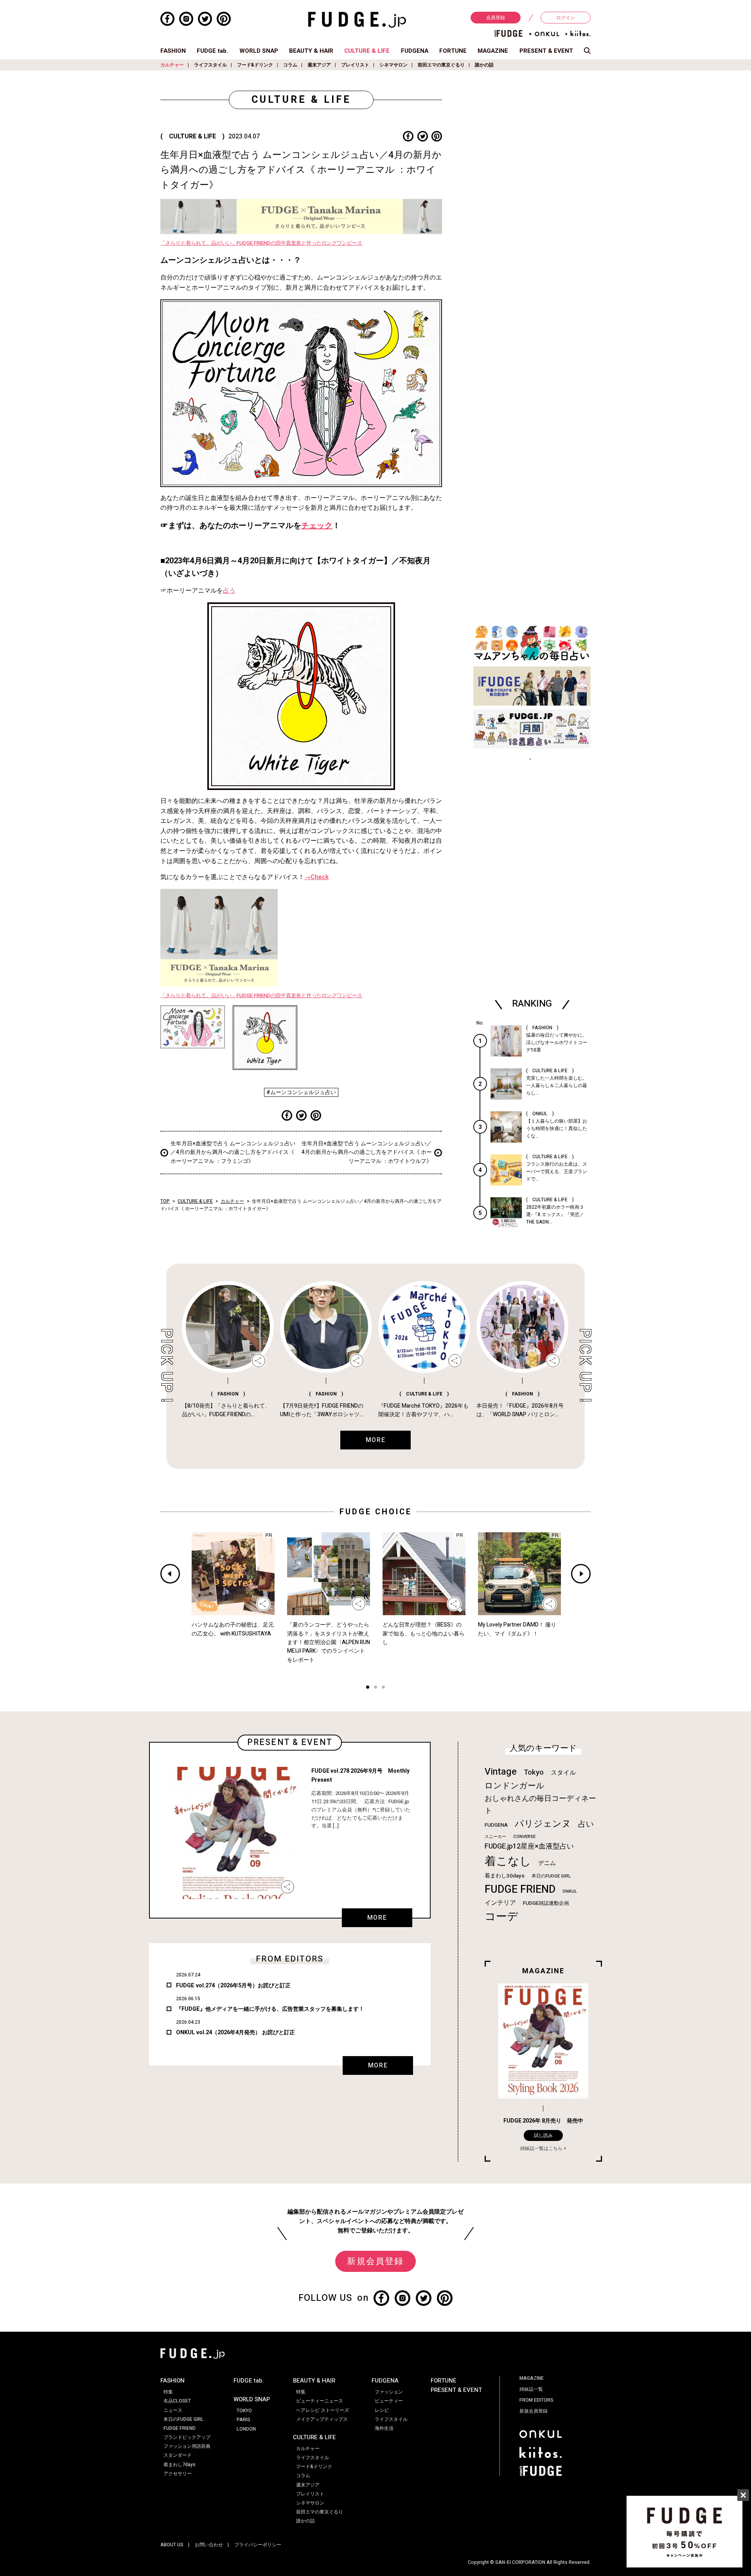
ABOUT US (172, 2545)
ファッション (389, 2392)
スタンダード (178, 2455)
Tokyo (534, 1772)
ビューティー (389, 2401)
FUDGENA (415, 51)
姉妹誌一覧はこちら (541, 2148)
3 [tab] (383, 1688)
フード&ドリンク (255, 65)
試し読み (543, 2135)
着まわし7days (180, 2465)
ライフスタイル (210, 65)
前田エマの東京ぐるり (441, 65)
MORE (377, 1918)
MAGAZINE (493, 51)
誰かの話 (484, 65)
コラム (290, 65)
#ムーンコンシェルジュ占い (301, 1092)
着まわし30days (505, 1876)
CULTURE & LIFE (367, 51)
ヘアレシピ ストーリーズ (322, 2410)
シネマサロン (393, 65)
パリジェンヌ (543, 1824)
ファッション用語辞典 (187, 2446)
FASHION (173, 51)
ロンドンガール (515, 1786)
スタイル (563, 1773)
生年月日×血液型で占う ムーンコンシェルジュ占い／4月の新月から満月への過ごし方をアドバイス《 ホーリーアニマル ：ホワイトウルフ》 (367, 1152)
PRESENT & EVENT (546, 51)
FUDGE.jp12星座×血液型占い (529, 1846)
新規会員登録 (375, 2261)
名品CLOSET (177, 2401)
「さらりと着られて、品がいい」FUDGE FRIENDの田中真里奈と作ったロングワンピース (261, 243)
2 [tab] (375, 1688)
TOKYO (244, 2411)
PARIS (243, 2420)
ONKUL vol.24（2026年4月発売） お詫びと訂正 (235, 2032)
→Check (316, 877)
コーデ (501, 1917)
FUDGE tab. (212, 51)
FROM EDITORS (536, 2400)
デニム (547, 1863)
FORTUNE (453, 51)
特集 (168, 2392)
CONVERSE (524, 1837)
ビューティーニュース (320, 2401)
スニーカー (495, 1837)
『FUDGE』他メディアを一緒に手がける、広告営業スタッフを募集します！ (270, 2009)
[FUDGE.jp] (357, 20)
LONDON (246, 2429)
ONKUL (570, 1891)
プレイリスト (355, 65)
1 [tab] (368, 1688)
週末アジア (319, 65)
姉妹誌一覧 (531, 2389)
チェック (317, 526)
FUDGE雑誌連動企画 (546, 1903)
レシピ (382, 2410)
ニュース (173, 2410)
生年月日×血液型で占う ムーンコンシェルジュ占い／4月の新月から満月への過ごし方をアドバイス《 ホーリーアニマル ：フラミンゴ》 (233, 1152)
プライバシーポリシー (258, 2545)
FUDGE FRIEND (520, 1889)
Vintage (501, 1772)
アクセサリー (178, 2474)
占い (586, 1824)
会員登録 (496, 18)
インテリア (500, 1903)
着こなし (508, 1861)
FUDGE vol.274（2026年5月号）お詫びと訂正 (233, 1986)
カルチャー (172, 65)
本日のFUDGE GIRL (551, 1876)
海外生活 (384, 2428)
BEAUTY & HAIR (311, 51)
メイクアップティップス (322, 2419)
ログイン (566, 18)
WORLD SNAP (259, 51)
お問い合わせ (209, 2545)
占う (229, 591)
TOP (165, 1201)
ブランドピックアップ (187, 2437)
